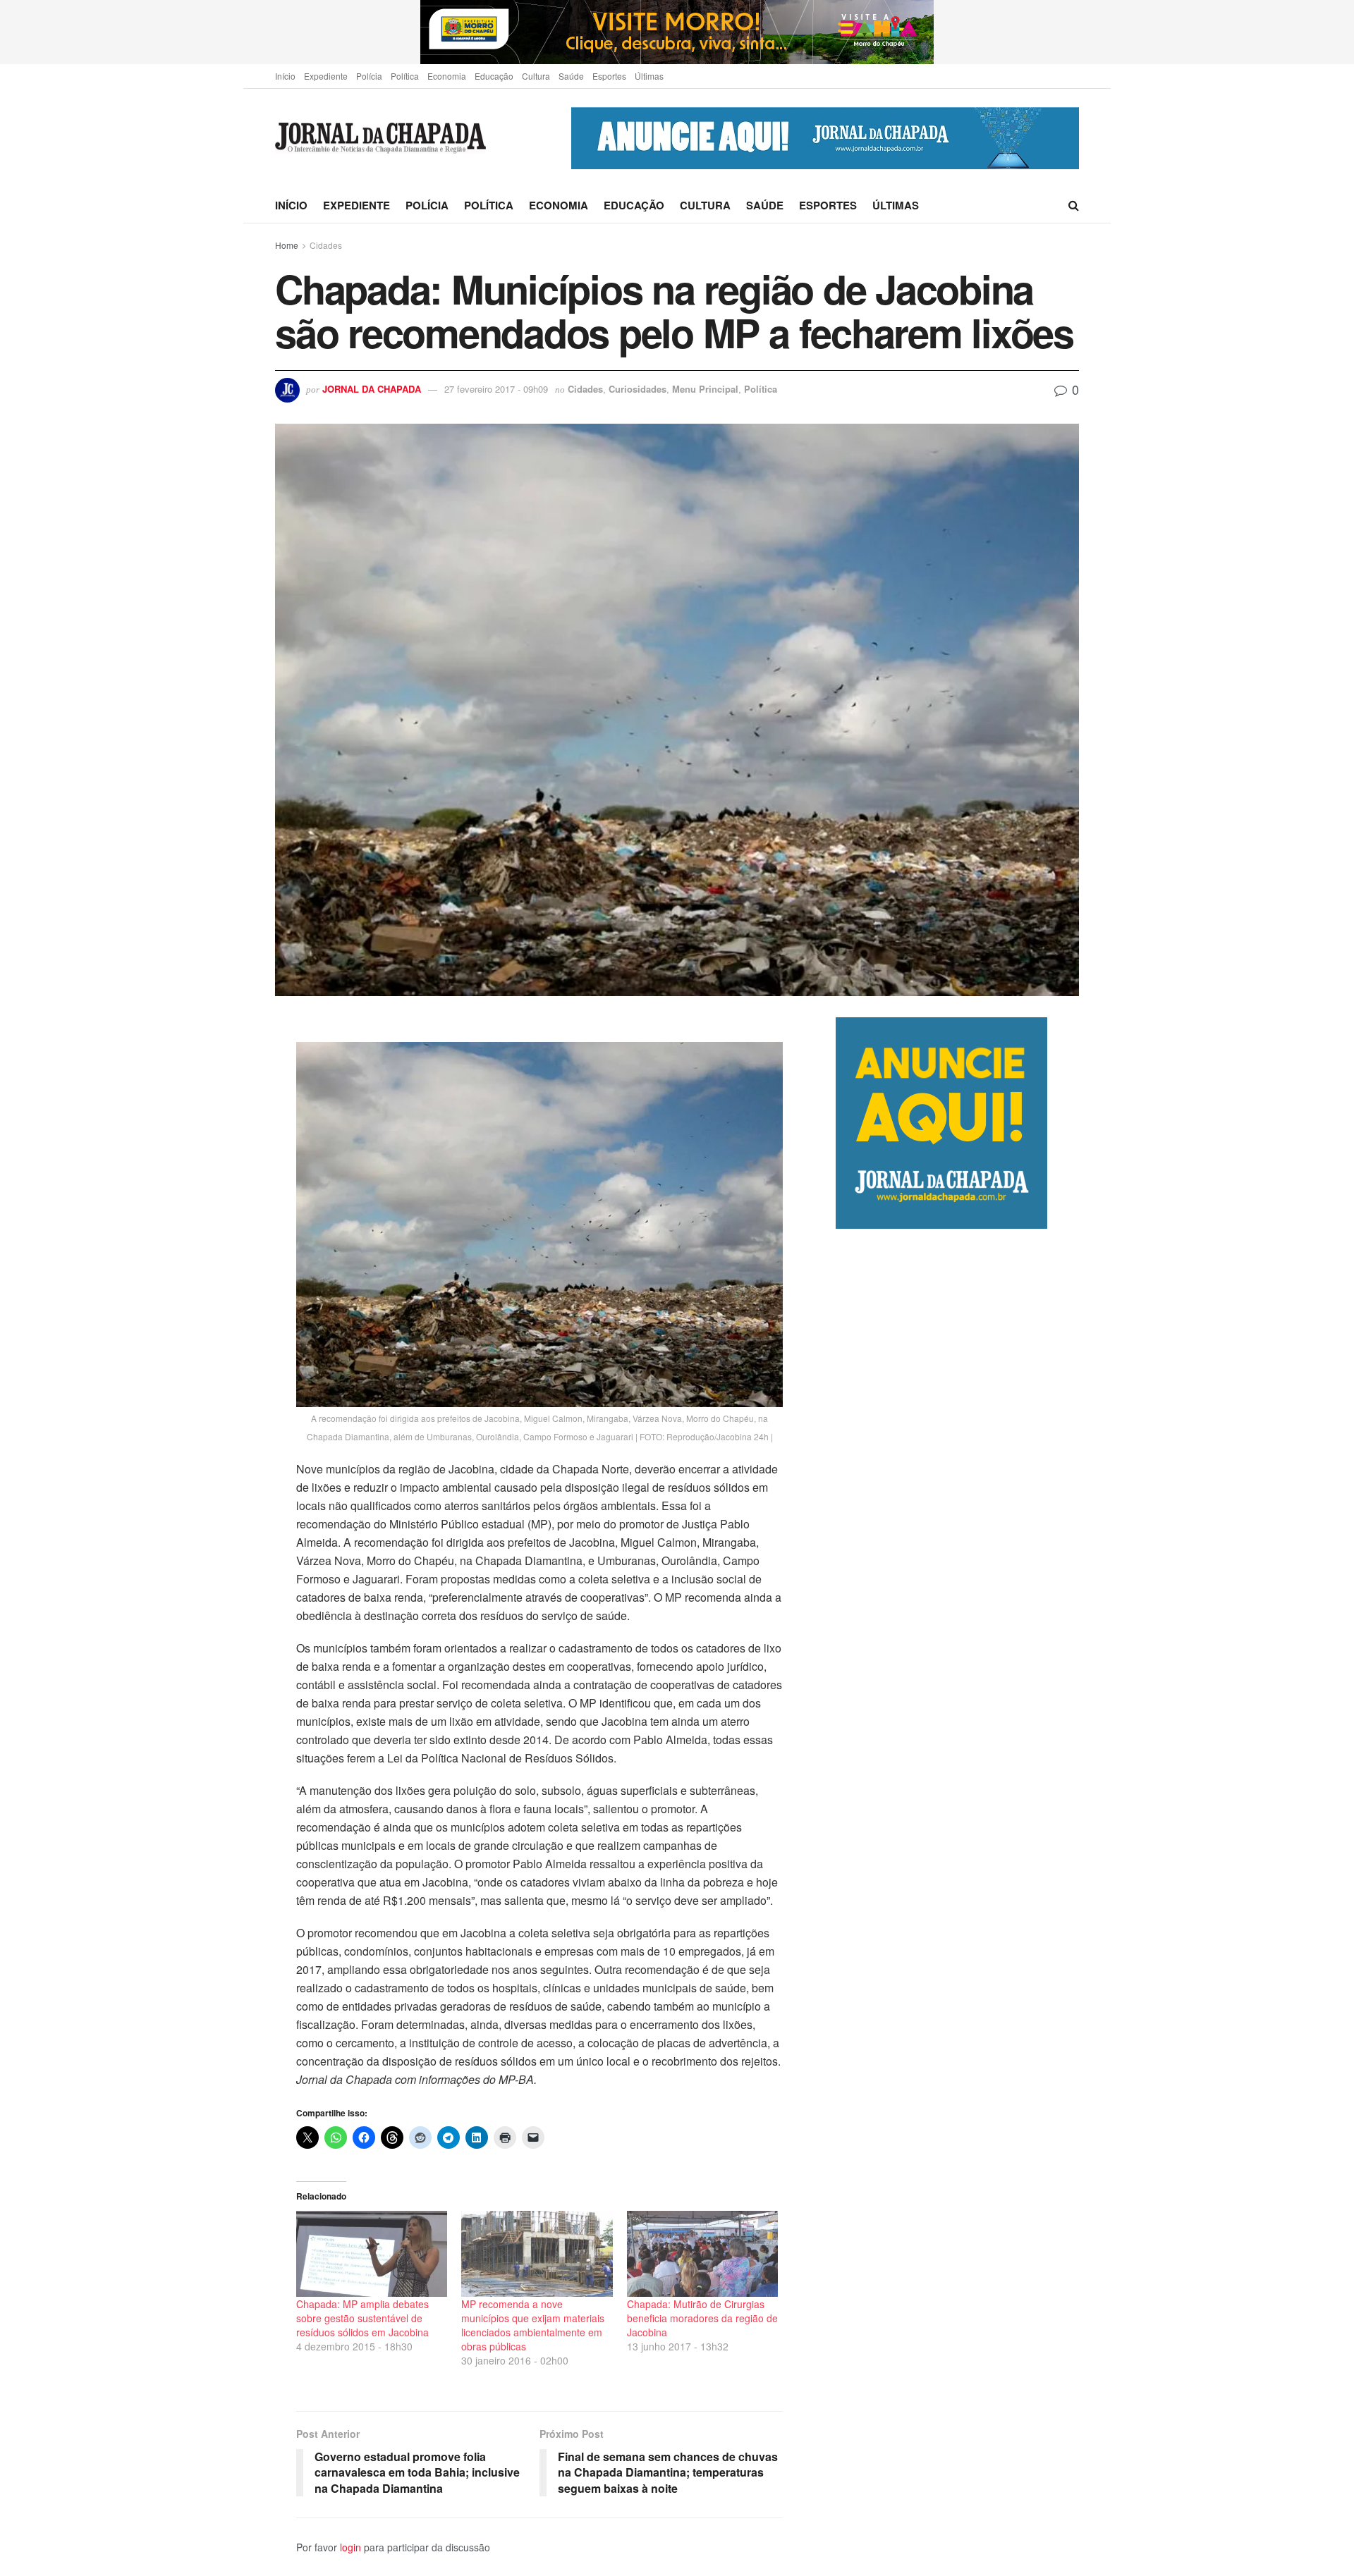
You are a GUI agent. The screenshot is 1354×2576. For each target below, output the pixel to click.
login (350, 2547)
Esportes (609, 76)
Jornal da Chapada (372, 389)
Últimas (649, 76)
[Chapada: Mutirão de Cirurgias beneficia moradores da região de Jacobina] (702, 2254)
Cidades (326, 245)
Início (285, 76)
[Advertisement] (957, 1821)
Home (287, 245)
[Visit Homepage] (380, 139)
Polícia (369, 76)
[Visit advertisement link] (677, 32)
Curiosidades (638, 389)
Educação (494, 76)
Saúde (571, 76)
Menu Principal (705, 389)
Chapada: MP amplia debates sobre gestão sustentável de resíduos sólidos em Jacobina (362, 2318)
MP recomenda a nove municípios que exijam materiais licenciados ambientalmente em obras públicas (533, 2325)
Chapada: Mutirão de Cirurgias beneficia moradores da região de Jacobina (702, 2318)
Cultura (536, 76)
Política (405, 76)
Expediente (326, 76)
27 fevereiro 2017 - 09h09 (496, 389)
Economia (447, 76)
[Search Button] (1074, 205)
